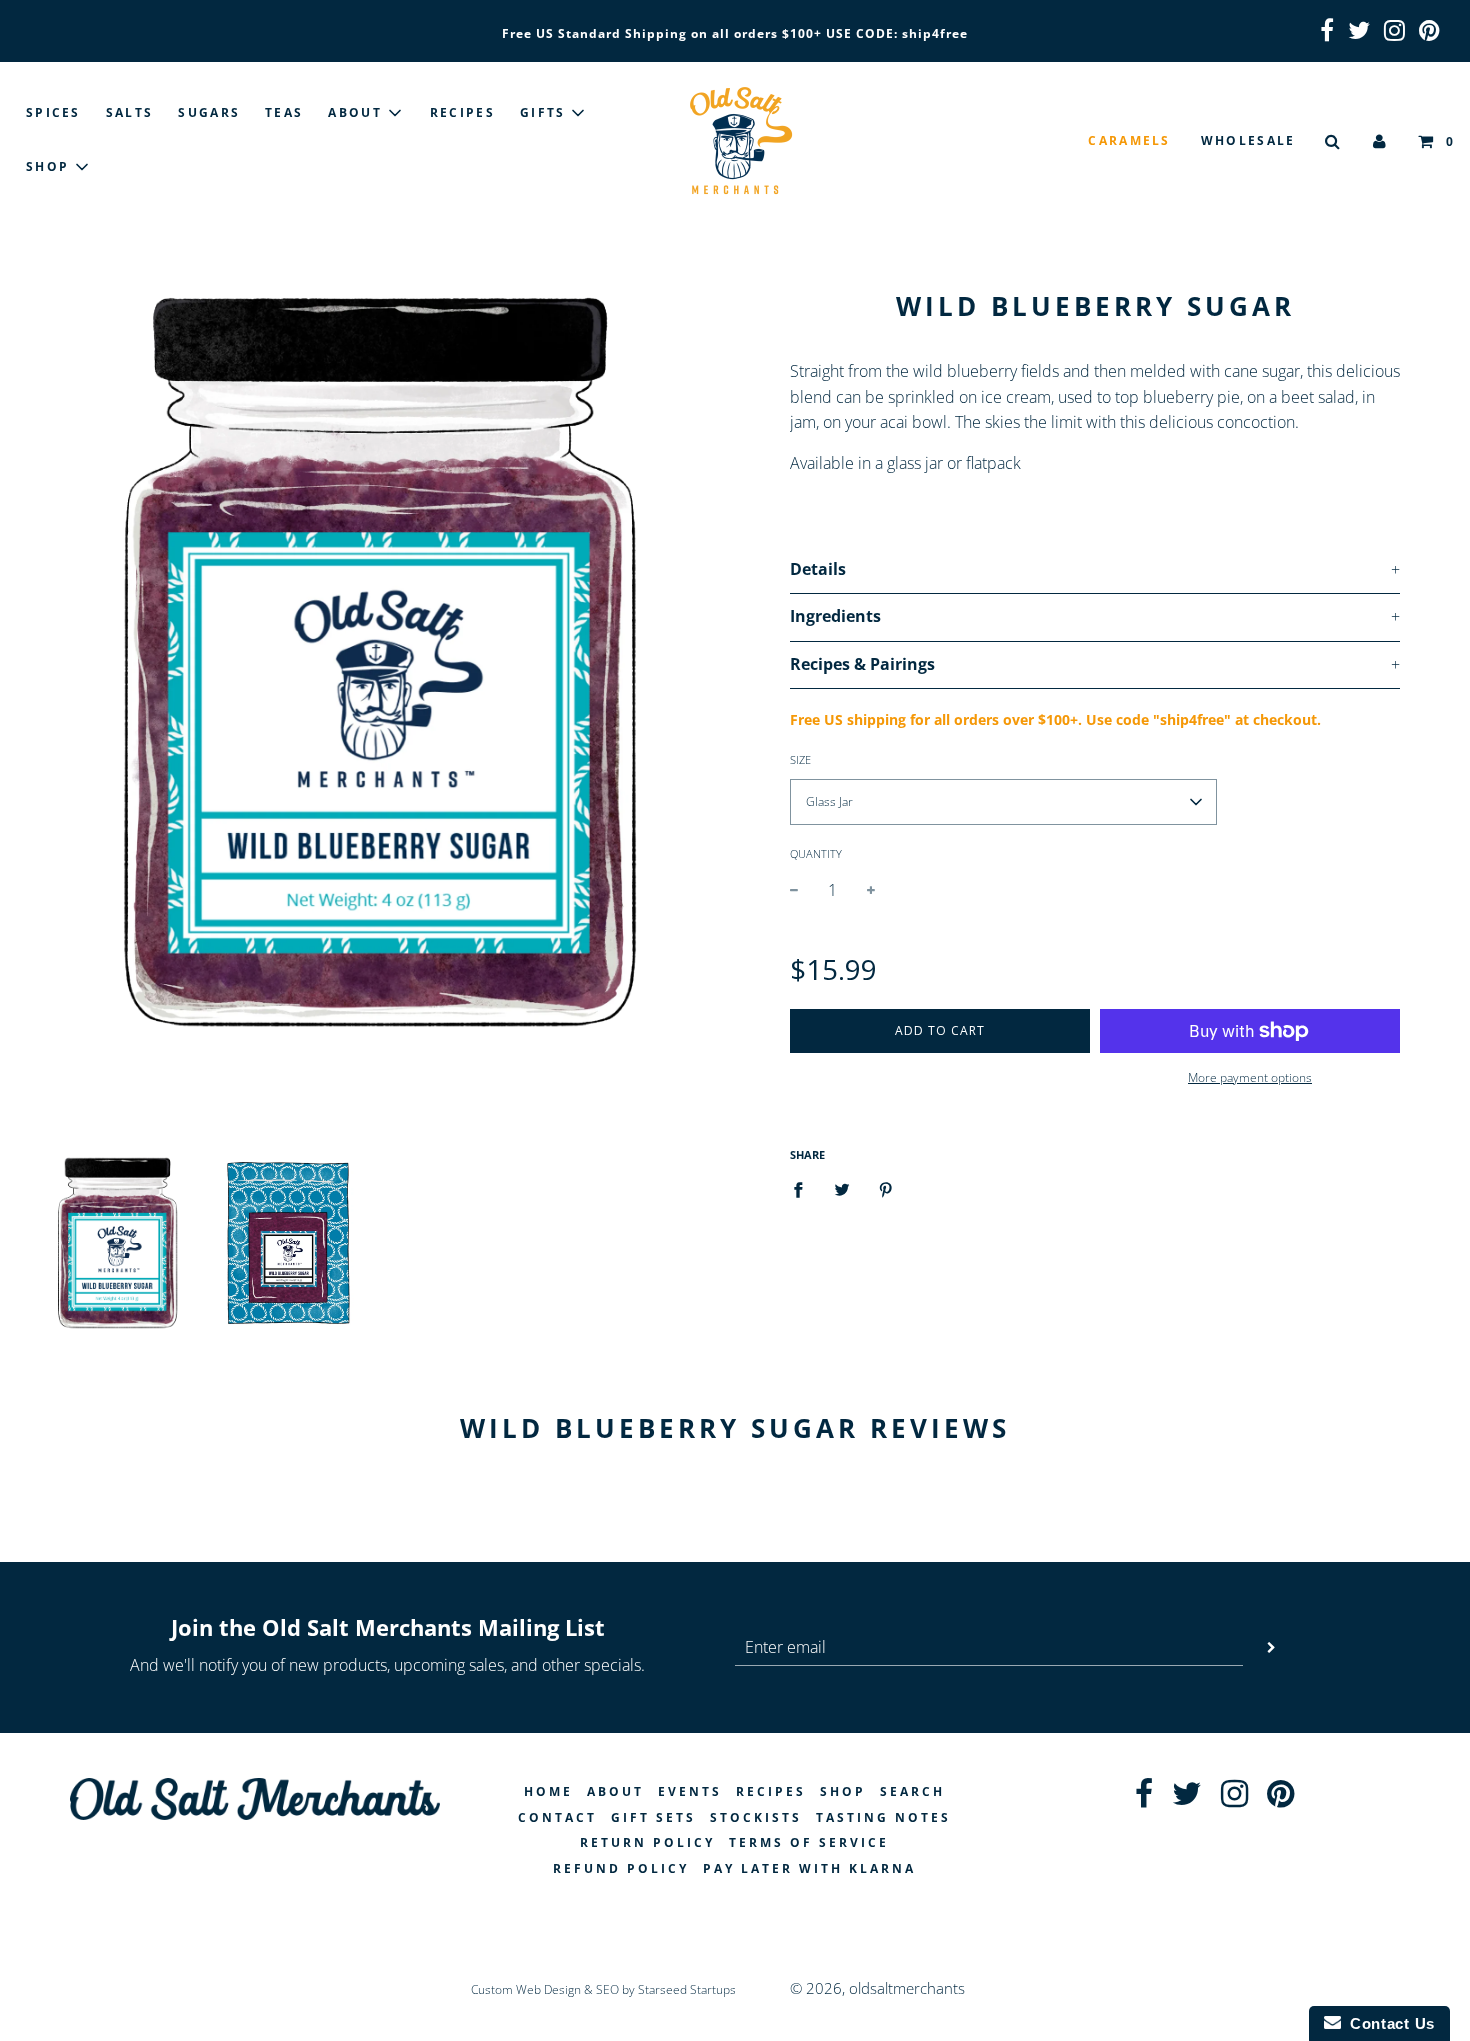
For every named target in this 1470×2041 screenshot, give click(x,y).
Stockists (756, 1817)
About (615, 1791)
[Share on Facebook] (804, 1189)
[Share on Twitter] (842, 1189)
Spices (53, 112)
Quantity (816, 853)
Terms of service (809, 1842)
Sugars (209, 112)
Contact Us (1388, 2023)
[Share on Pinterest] (886, 1189)
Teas (284, 112)
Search (912, 1791)
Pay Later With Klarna (809, 1868)
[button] (1003, 802)
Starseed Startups (687, 1989)
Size (800, 759)
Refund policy (621, 1868)
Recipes (462, 112)
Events (690, 1791)
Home (548, 1791)
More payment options (1250, 1077)
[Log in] (1380, 140)
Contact (557, 1817)
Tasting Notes (883, 1817)
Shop (843, 1791)
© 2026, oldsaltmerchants (877, 1988)
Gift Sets (653, 1817)
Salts (130, 112)
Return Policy (647, 1842)
